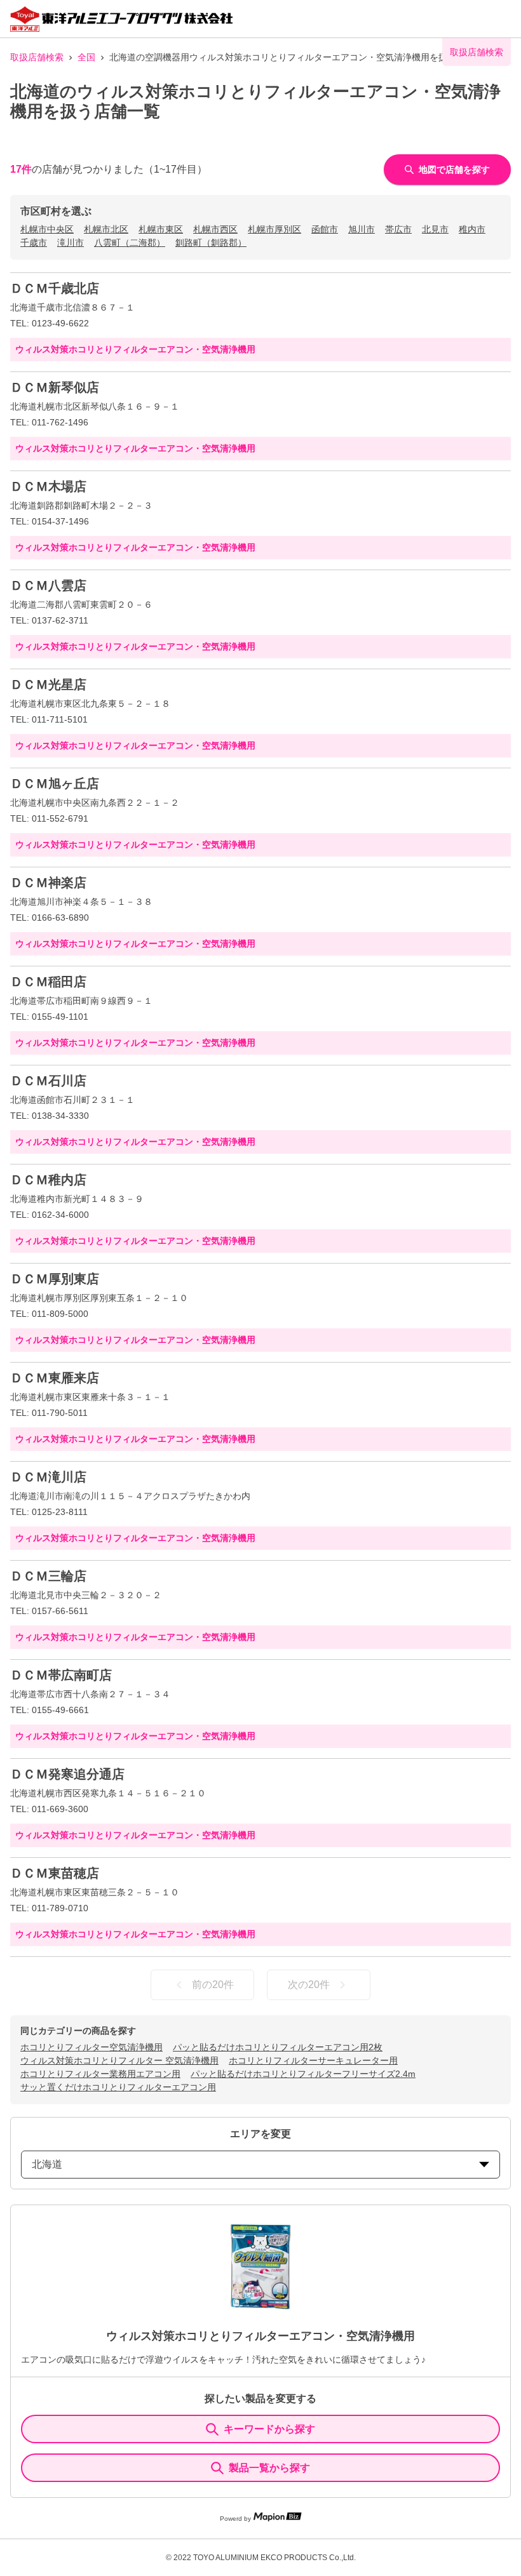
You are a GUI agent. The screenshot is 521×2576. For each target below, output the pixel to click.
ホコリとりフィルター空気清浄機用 (91, 2047)
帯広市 (398, 229)
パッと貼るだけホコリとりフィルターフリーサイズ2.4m (303, 2074)
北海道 (47, 2164)
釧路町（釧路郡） (211, 243)
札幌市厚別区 (274, 229)
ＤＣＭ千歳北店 (55, 288)
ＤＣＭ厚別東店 (55, 1279)
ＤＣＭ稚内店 (48, 1180)
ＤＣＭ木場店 (48, 486)
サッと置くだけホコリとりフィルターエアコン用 (118, 2087)
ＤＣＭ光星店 (48, 684)
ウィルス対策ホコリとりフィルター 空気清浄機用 (119, 2060)
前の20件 (213, 1985)
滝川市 (71, 243)
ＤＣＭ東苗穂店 (55, 1873)
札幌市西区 (215, 229)
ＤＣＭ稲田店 (48, 982)
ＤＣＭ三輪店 (48, 1576)
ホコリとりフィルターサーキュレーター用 (313, 2060)
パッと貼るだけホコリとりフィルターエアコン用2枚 (278, 2047)
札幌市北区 (106, 229)
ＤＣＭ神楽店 (48, 883)
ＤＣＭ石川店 (48, 1081)
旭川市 (362, 229)
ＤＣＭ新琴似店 (55, 387)
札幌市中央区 (47, 229)
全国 (86, 57)
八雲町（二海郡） (130, 243)
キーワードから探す (269, 2429)
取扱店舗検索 (37, 57)
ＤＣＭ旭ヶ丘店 (55, 784)
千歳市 (34, 243)
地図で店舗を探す (454, 170)
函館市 (325, 229)
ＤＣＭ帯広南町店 (61, 1675)
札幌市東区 (161, 229)
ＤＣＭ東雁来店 (55, 1378)
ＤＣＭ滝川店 (48, 1477)
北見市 (435, 229)
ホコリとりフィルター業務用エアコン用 (100, 2074)
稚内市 (472, 229)
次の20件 (309, 1985)
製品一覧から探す (269, 2468)
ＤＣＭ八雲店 (48, 585)
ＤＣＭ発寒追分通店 (67, 1774)
